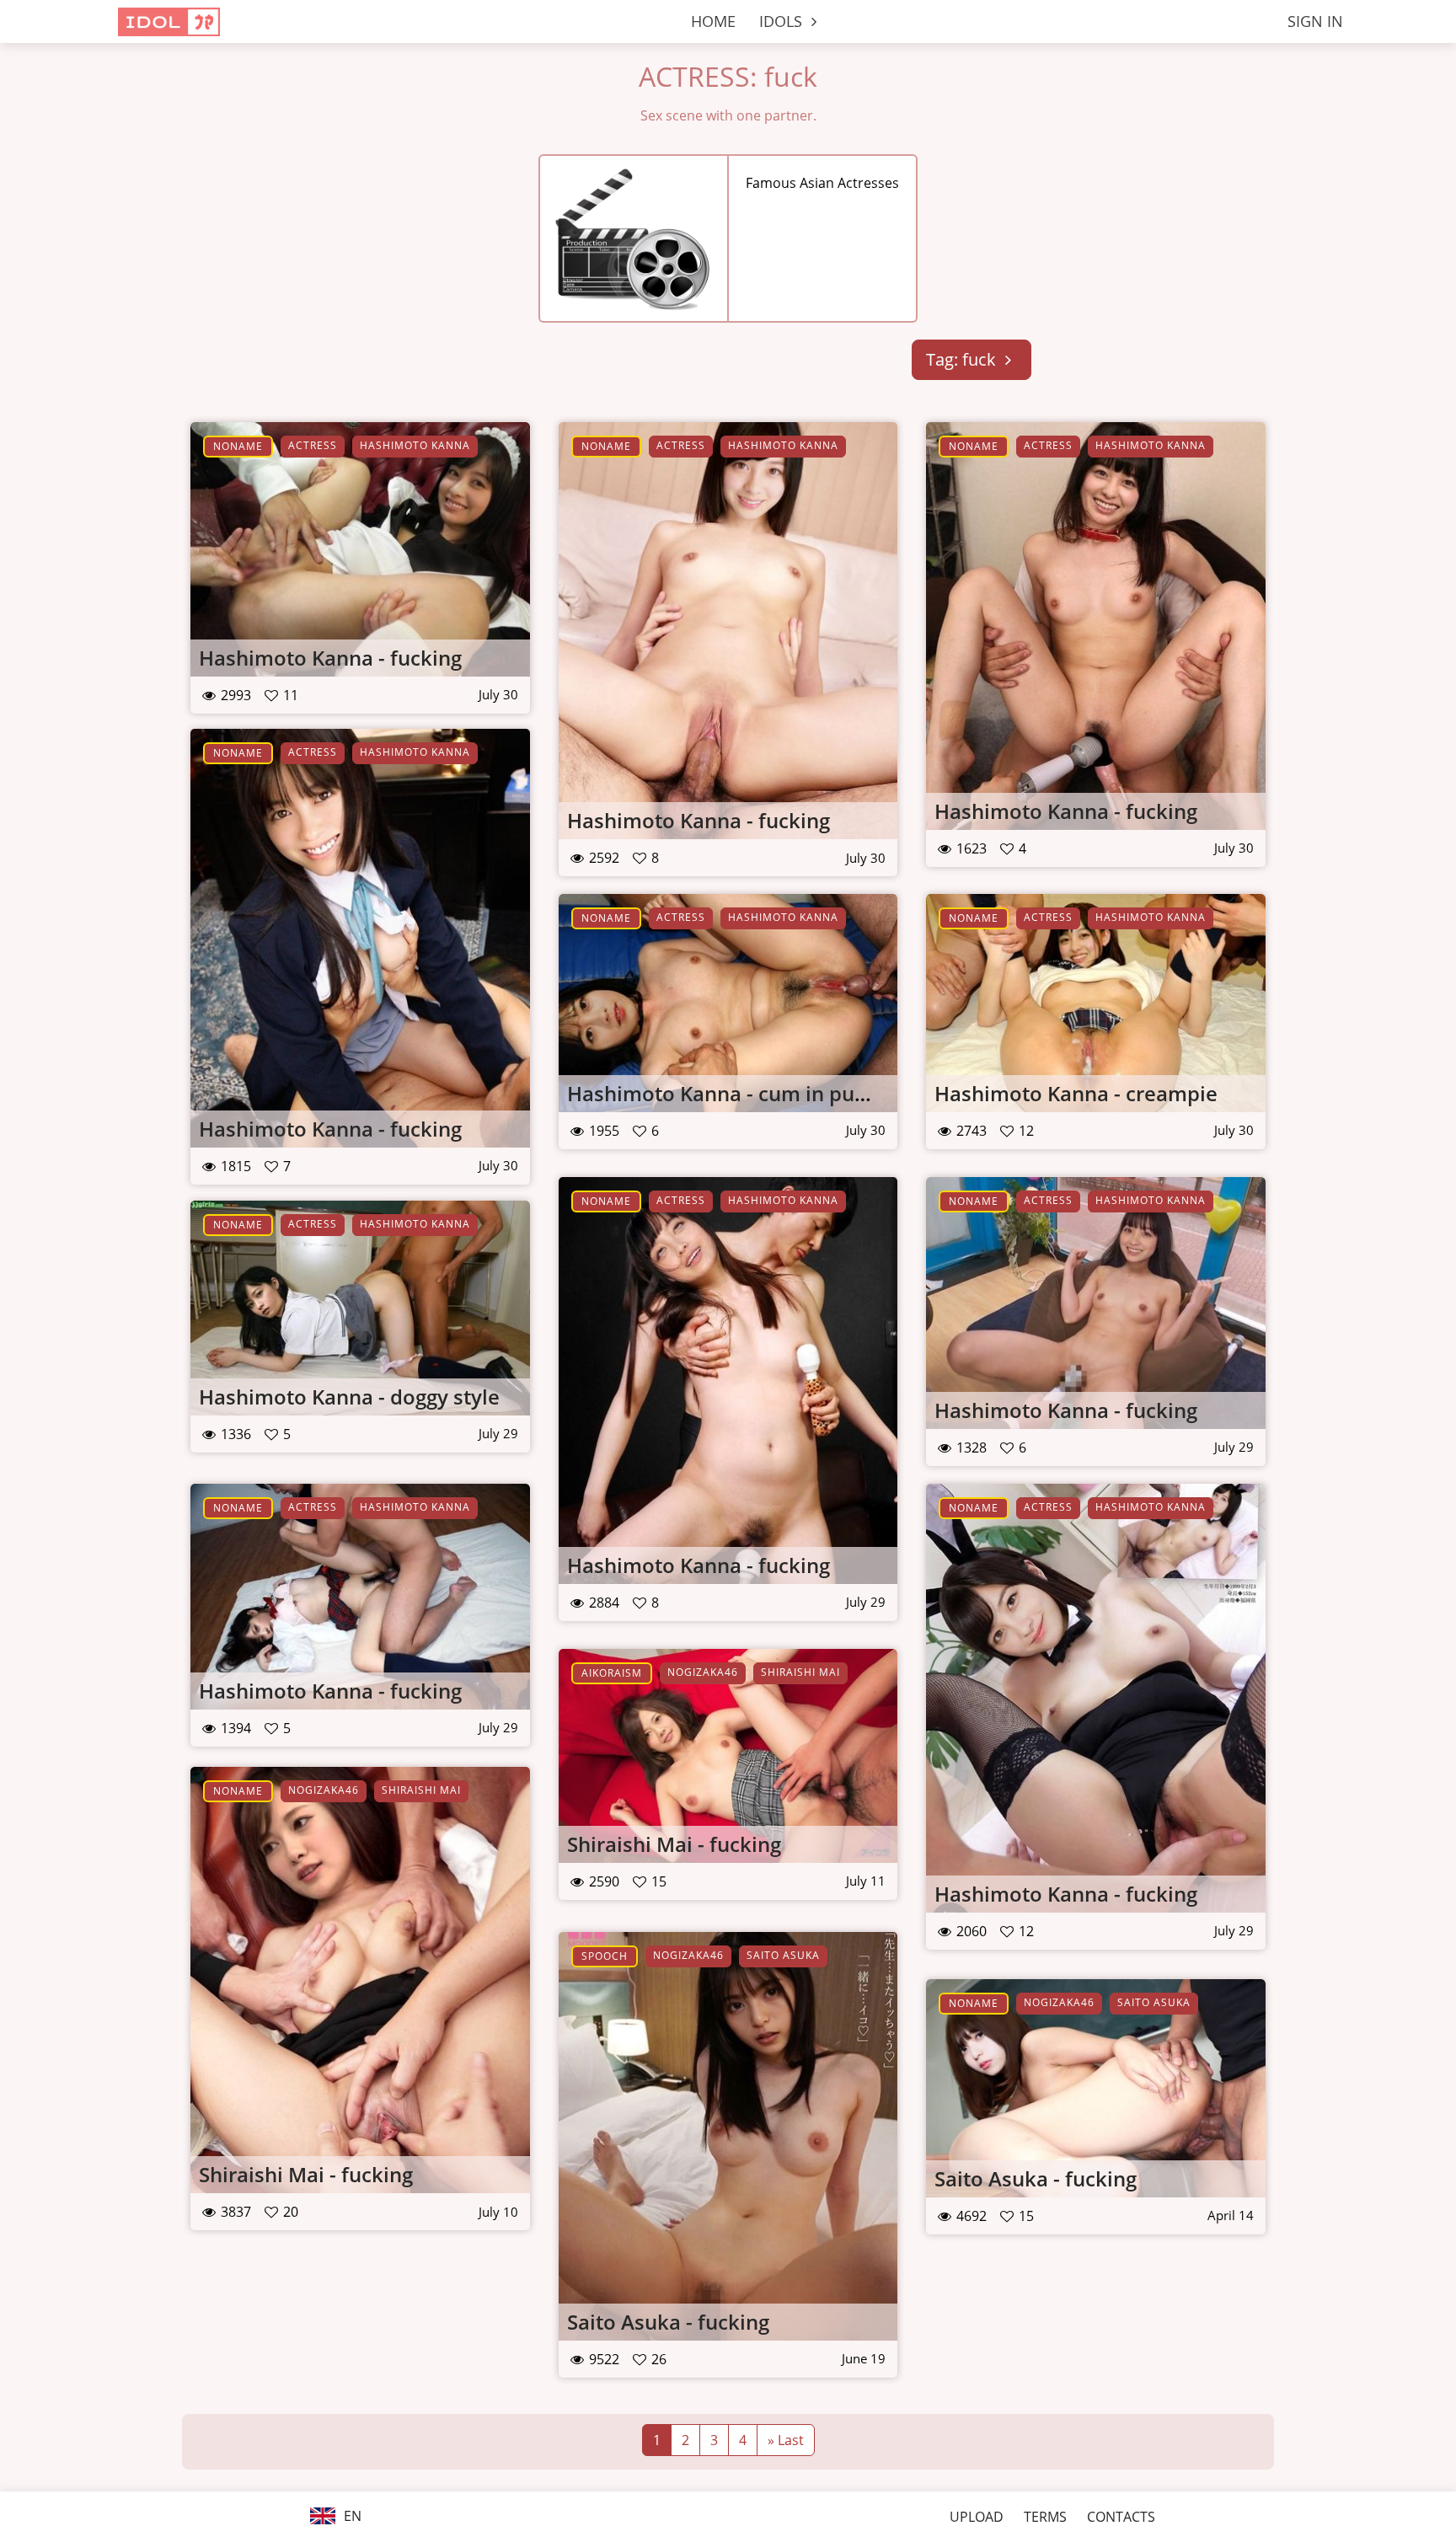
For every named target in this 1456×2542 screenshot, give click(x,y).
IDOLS (783, 21)
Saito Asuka (783, 1955)
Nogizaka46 (703, 1672)
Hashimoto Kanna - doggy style (349, 1397)
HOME (713, 21)
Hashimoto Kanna (415, 445)
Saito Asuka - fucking (668, 2322)
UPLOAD (977, 2517)
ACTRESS (313, 445)
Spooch (605, 1956)
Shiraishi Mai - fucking (674, 1844)
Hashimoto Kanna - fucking (330, 658)
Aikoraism (612, 1673)
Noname (238, 446)
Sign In (1315, 21)
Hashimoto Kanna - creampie (1076, 1093)
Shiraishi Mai (800, 1672)
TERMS (1045, 2517)
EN (351, 2516)
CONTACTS (1121, 2517)
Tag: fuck (963, 359)
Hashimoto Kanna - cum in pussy (726, 1093)
